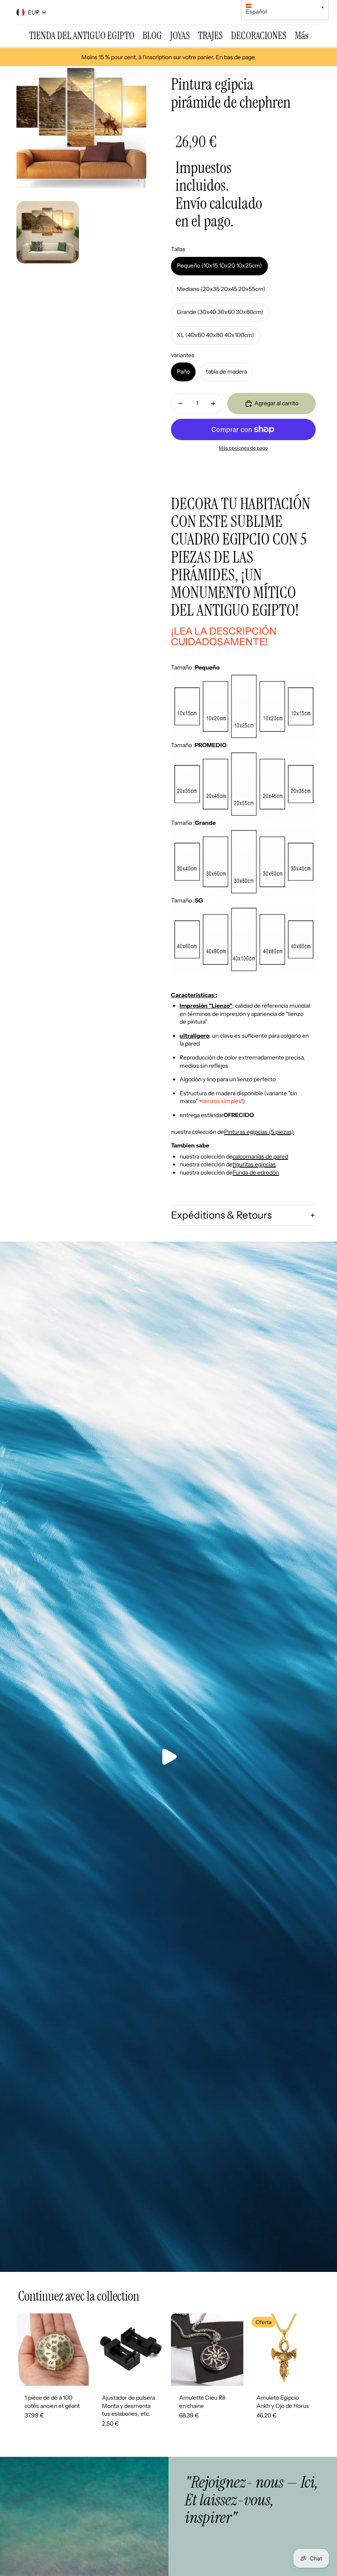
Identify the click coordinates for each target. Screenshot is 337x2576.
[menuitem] (82, 36)
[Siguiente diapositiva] (82, 2350)
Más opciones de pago (243, 448)
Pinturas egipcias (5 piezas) (259, 1132)
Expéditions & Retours (221, 1215)
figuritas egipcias (254, 1164)
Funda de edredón (256, 1173)
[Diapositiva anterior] (23, 2350)
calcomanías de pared (260, 1156)
